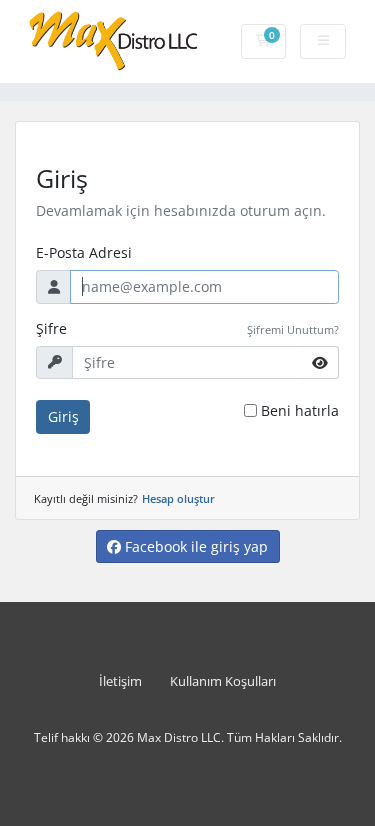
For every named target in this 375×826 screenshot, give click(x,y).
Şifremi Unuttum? (293, 329)
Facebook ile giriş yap (194, 546)
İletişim (120, 681)
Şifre (51, 328)
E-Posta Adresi (84, 252)
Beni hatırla (300, 410)
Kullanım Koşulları (223, 681)
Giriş (63, 416)
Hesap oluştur (178, 498)
